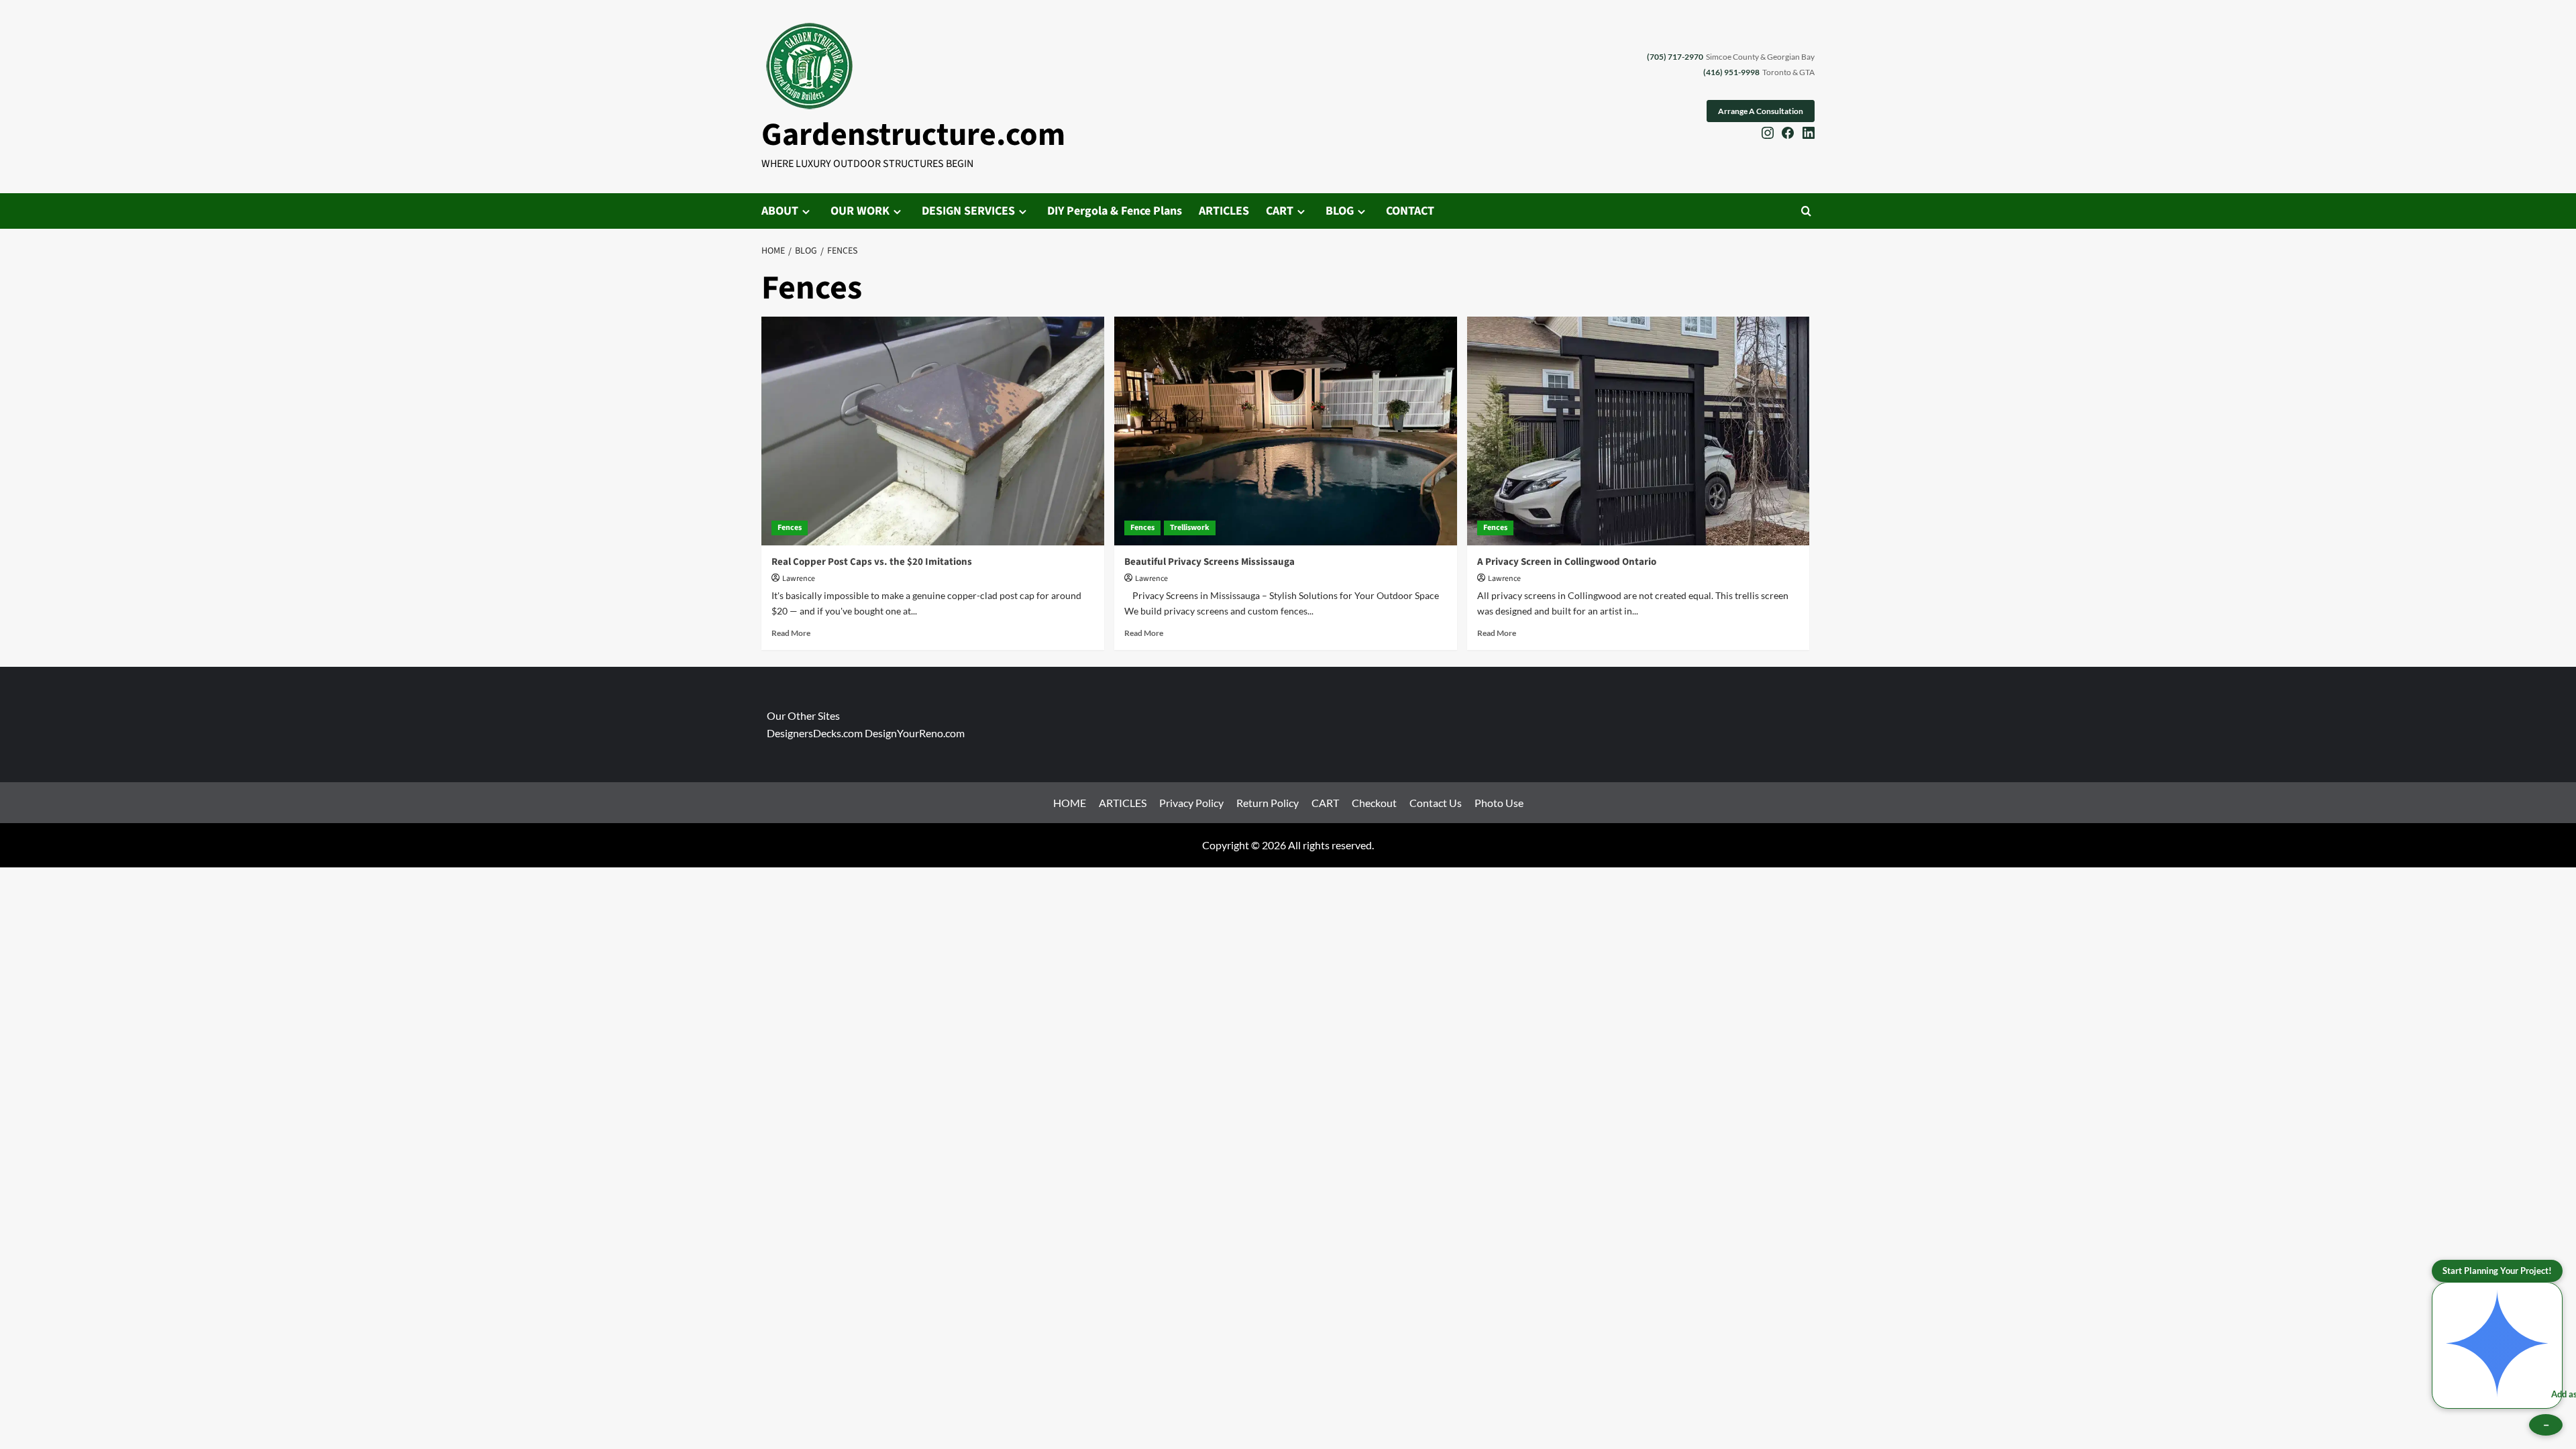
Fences (790, 528)
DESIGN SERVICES (968, 211)
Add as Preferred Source (2557, 1394)
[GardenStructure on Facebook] (1788, 135)
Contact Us (1436, 803)
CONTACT (1410, 211)
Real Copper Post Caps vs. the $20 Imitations (872, 562)
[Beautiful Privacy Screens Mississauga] (1286, 431)
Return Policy (1268, 803)
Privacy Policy (1191, 803)
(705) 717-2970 (1675, 57)
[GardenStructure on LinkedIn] (1809, 135)
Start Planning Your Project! (2497, 1271)
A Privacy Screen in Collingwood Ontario (1567, 562)
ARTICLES (1224, 211)
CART (1280, 211)
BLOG (1340, 211)
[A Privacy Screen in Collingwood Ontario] (1639, 431)
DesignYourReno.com (915, 733)
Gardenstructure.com (913, 135)
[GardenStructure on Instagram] (1768, 135)
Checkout (1374, 803)
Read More (791, 633)
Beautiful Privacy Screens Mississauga (1210, 562)
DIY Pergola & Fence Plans (1115, 211)
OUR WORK (860, 211)
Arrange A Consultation (1761, 111)
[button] (1806, 211)
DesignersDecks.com (815, 733)
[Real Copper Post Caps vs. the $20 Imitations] (933, 431)
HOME (1070, 803)
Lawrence (799, 579)
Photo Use (1499, 803)
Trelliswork (1190, 528)
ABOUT (780, 211)
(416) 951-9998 (1731, 72)
